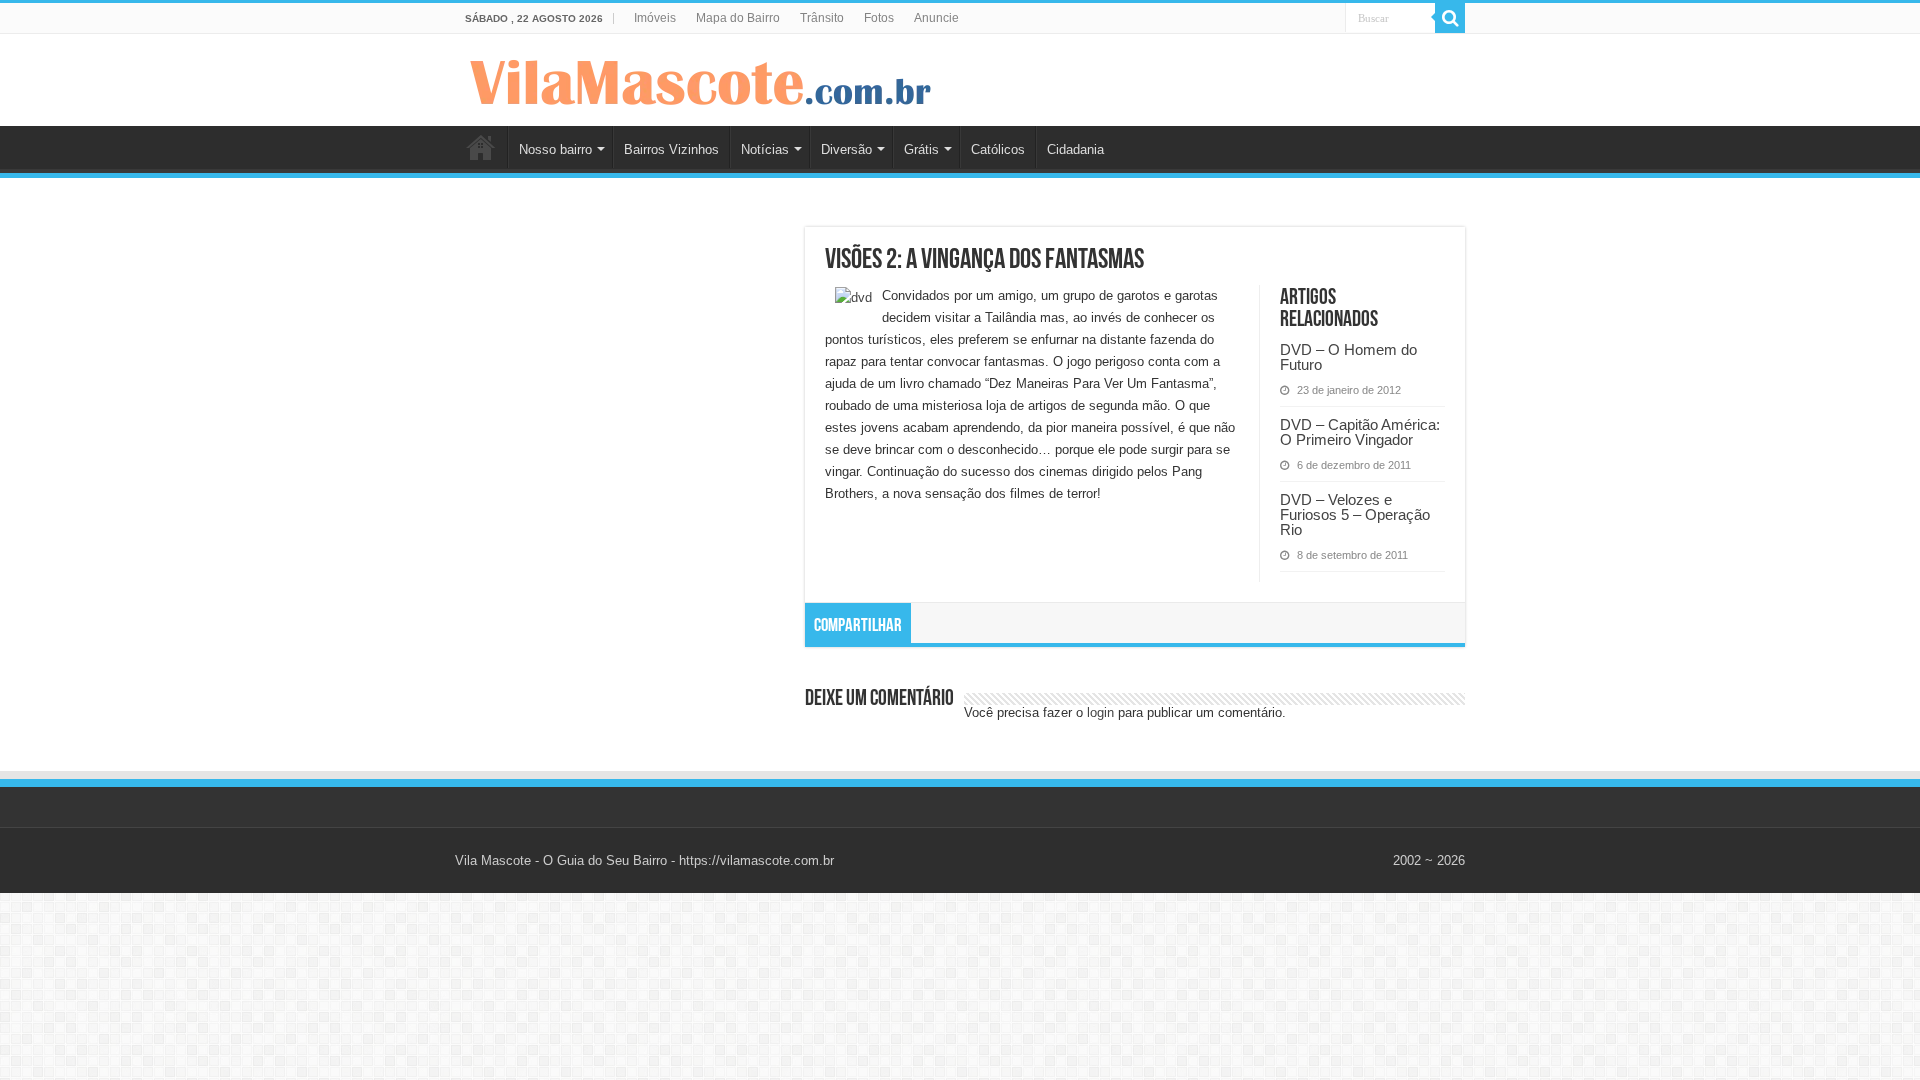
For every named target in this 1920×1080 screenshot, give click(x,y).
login (1100, 712)
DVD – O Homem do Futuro (1348, 357)
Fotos (879, 18)
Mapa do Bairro (738, 18)
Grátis (921, 149)
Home (481, 147)
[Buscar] (1450, 18)
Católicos (998, 149)
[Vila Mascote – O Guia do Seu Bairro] (701, 78)
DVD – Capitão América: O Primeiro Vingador (1360, 432)
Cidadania (1075, 149)
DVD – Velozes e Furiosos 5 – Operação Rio (1355, 514)
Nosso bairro (555, 149)
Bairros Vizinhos (671, 149)
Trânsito (822, 18)
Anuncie (936, 18)
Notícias (765, 149)
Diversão (846, 149)
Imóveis (655, 18)
